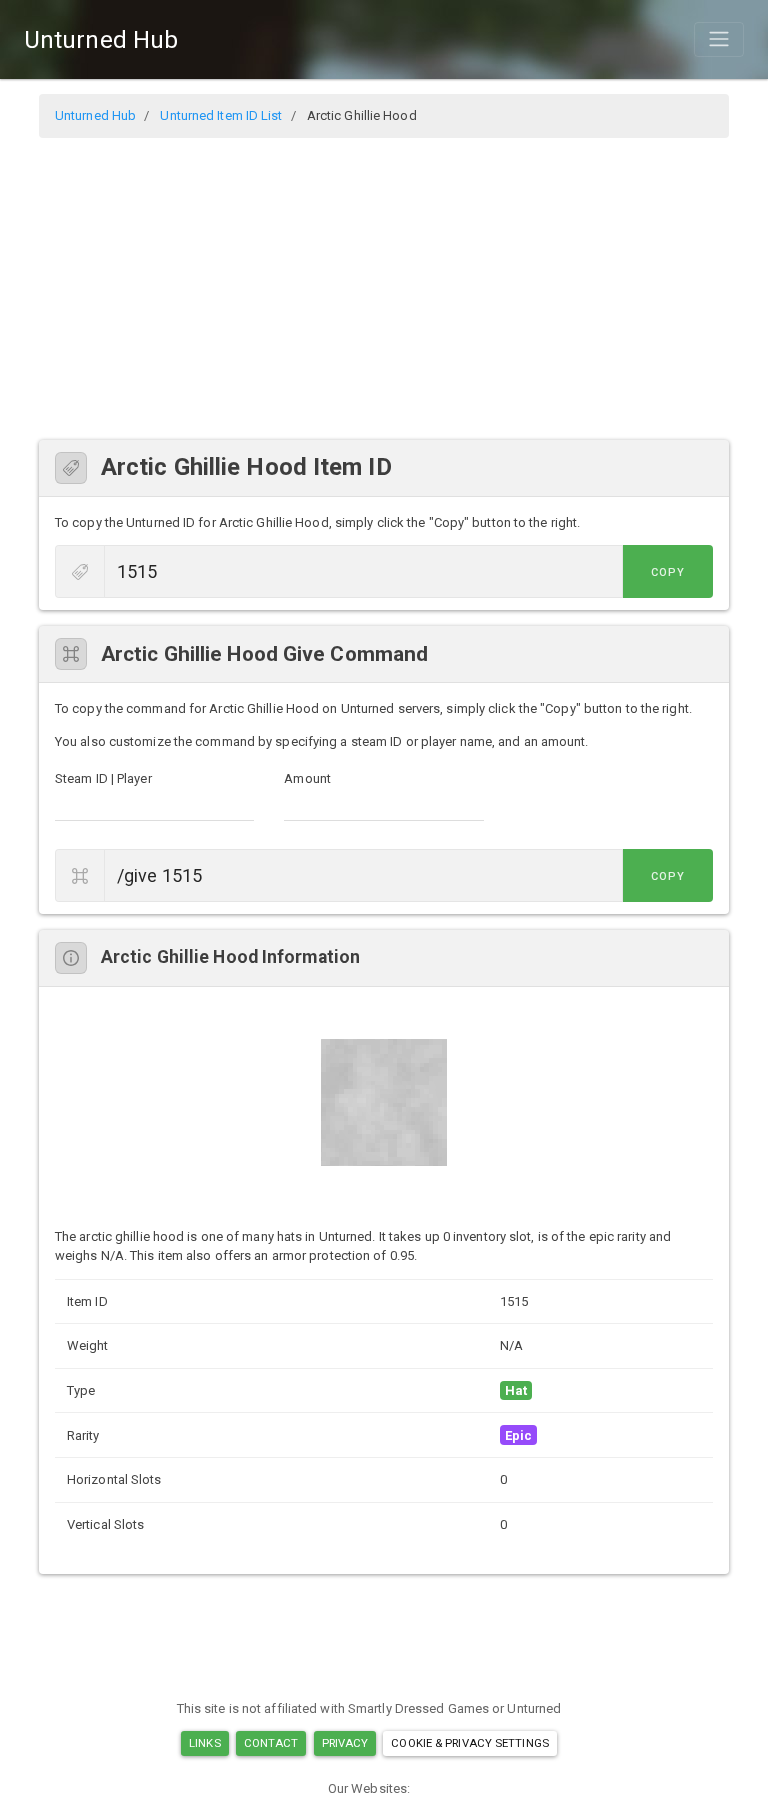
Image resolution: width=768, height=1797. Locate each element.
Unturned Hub (101, 40)
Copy (668, 572)
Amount (307, 778)
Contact (271, 1743)
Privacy (345, 1743)
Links (205, 1743)
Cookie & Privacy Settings (470, 1743)
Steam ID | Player (103, 778)
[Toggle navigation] (719, 39)
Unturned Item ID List (221, 115)
